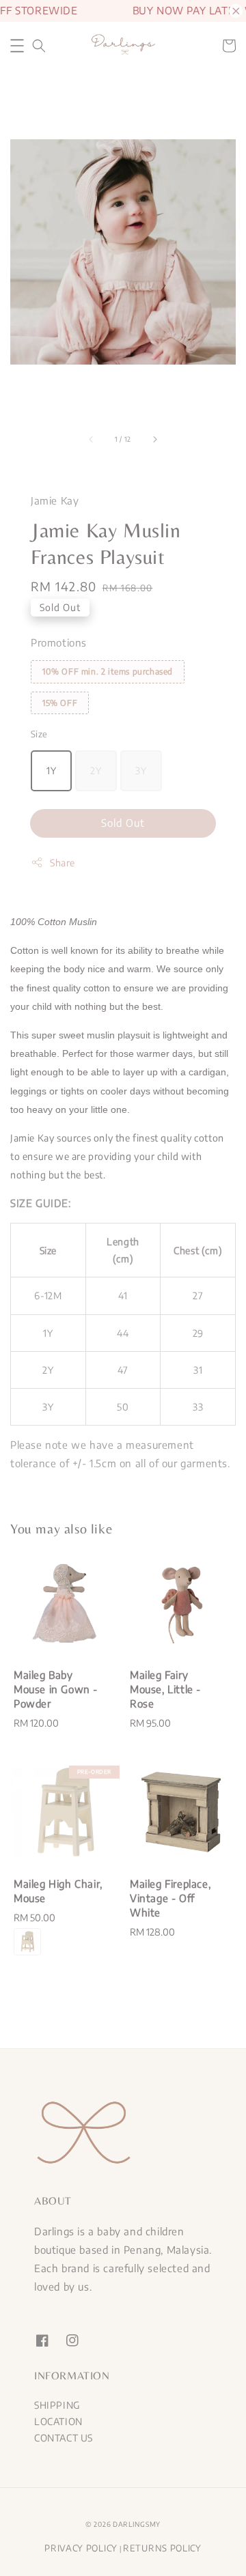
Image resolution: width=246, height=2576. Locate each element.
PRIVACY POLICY (81, 2548)
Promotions (59, 642)
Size (39, 734)
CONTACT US (64, 2438)
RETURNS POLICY (162, 2548)
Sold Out (123, 823)
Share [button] (63, 863)
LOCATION (58, 2421)
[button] (17, 46)
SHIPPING (57, 2405)
